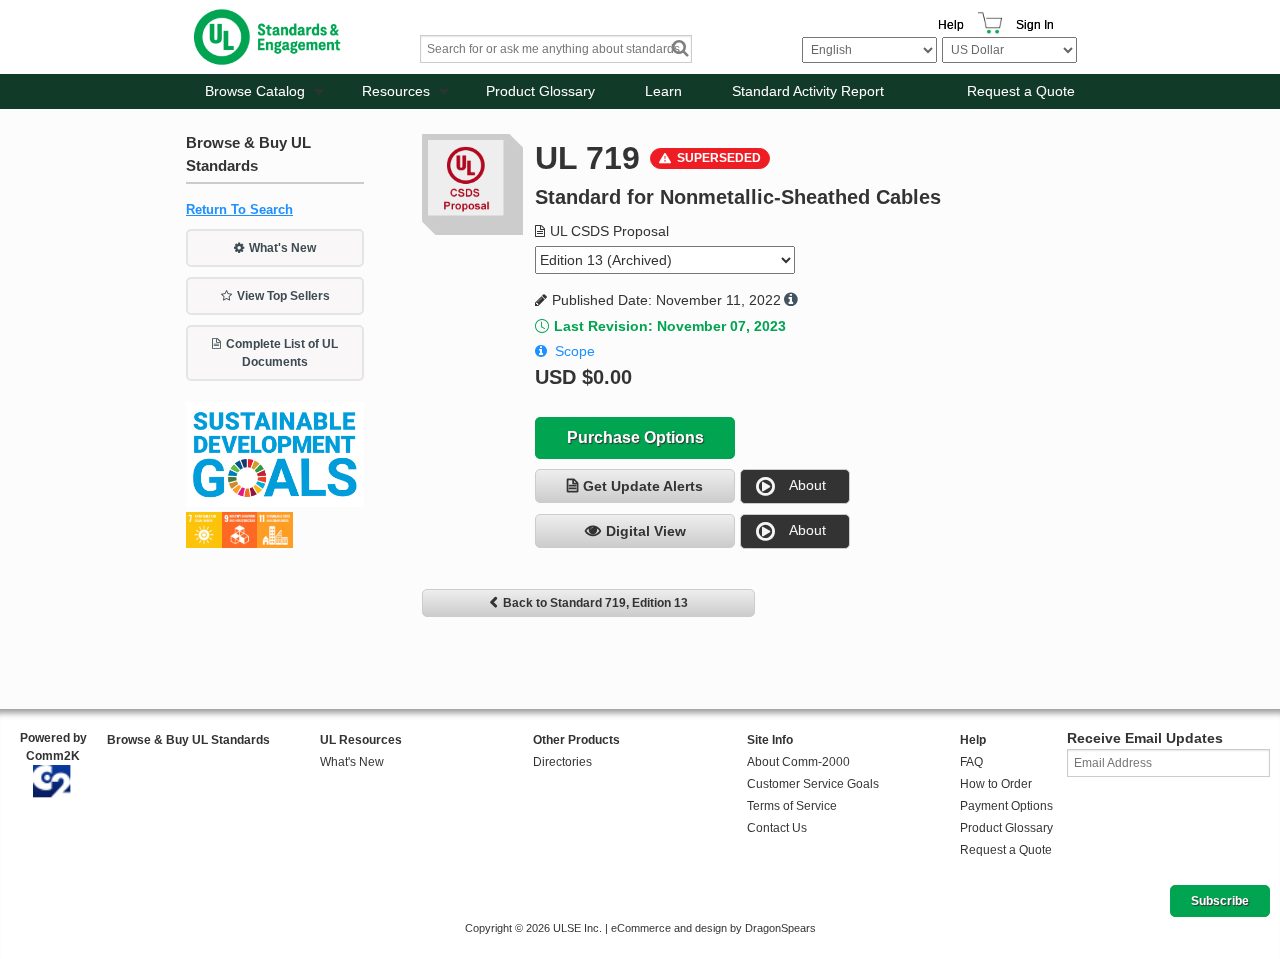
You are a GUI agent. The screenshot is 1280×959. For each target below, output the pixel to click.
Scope (575, 351)
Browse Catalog (255, 91)
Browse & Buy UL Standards (188, 740)
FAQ (971, 762)
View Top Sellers (283, 296)
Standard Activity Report (808, 91)
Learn (663, 91)
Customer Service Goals (813, 784)
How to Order (996, 784)
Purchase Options (635, 437)
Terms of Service (792, 806)
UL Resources (361, 740)
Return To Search (239, 209)
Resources (396, 91)
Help (951, 25)
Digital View (646, 531)
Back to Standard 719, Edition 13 (595, 603)
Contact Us (777, 828)
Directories (562, 762)
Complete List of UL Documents (282, 353)
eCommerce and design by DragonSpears (713, 928)
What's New (282, 248)
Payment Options (1006, 806)
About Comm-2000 (798, 762)
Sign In (1035, 25)
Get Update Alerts (643, 486)
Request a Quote (1021, 91)
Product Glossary (540, 91)
